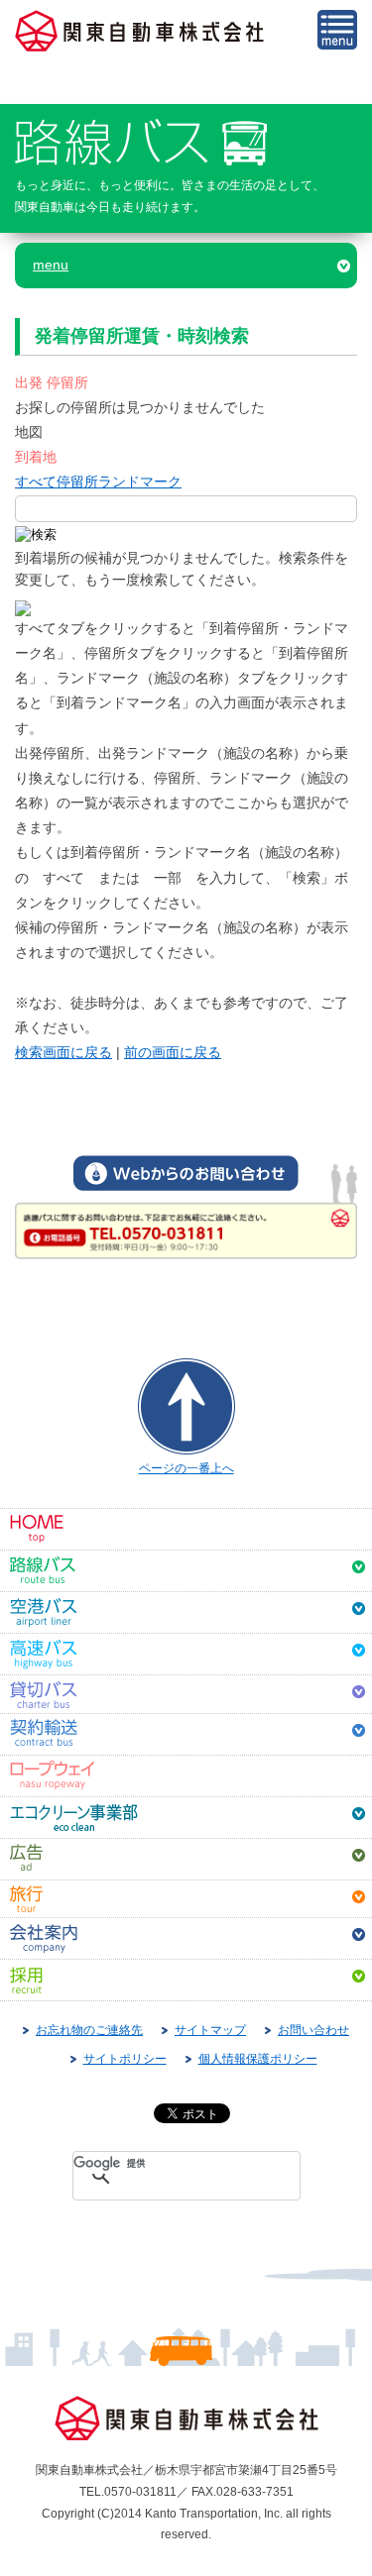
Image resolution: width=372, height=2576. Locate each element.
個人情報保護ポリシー (258, 2059)
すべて (36, 482)
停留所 (77, 482)
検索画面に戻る (63, 1052)
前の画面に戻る (173, 1052)
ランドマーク (140, 482)
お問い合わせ (313, 2030)
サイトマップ (210, 2030)
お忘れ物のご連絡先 (89, 2030)
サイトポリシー (125, 2059)
